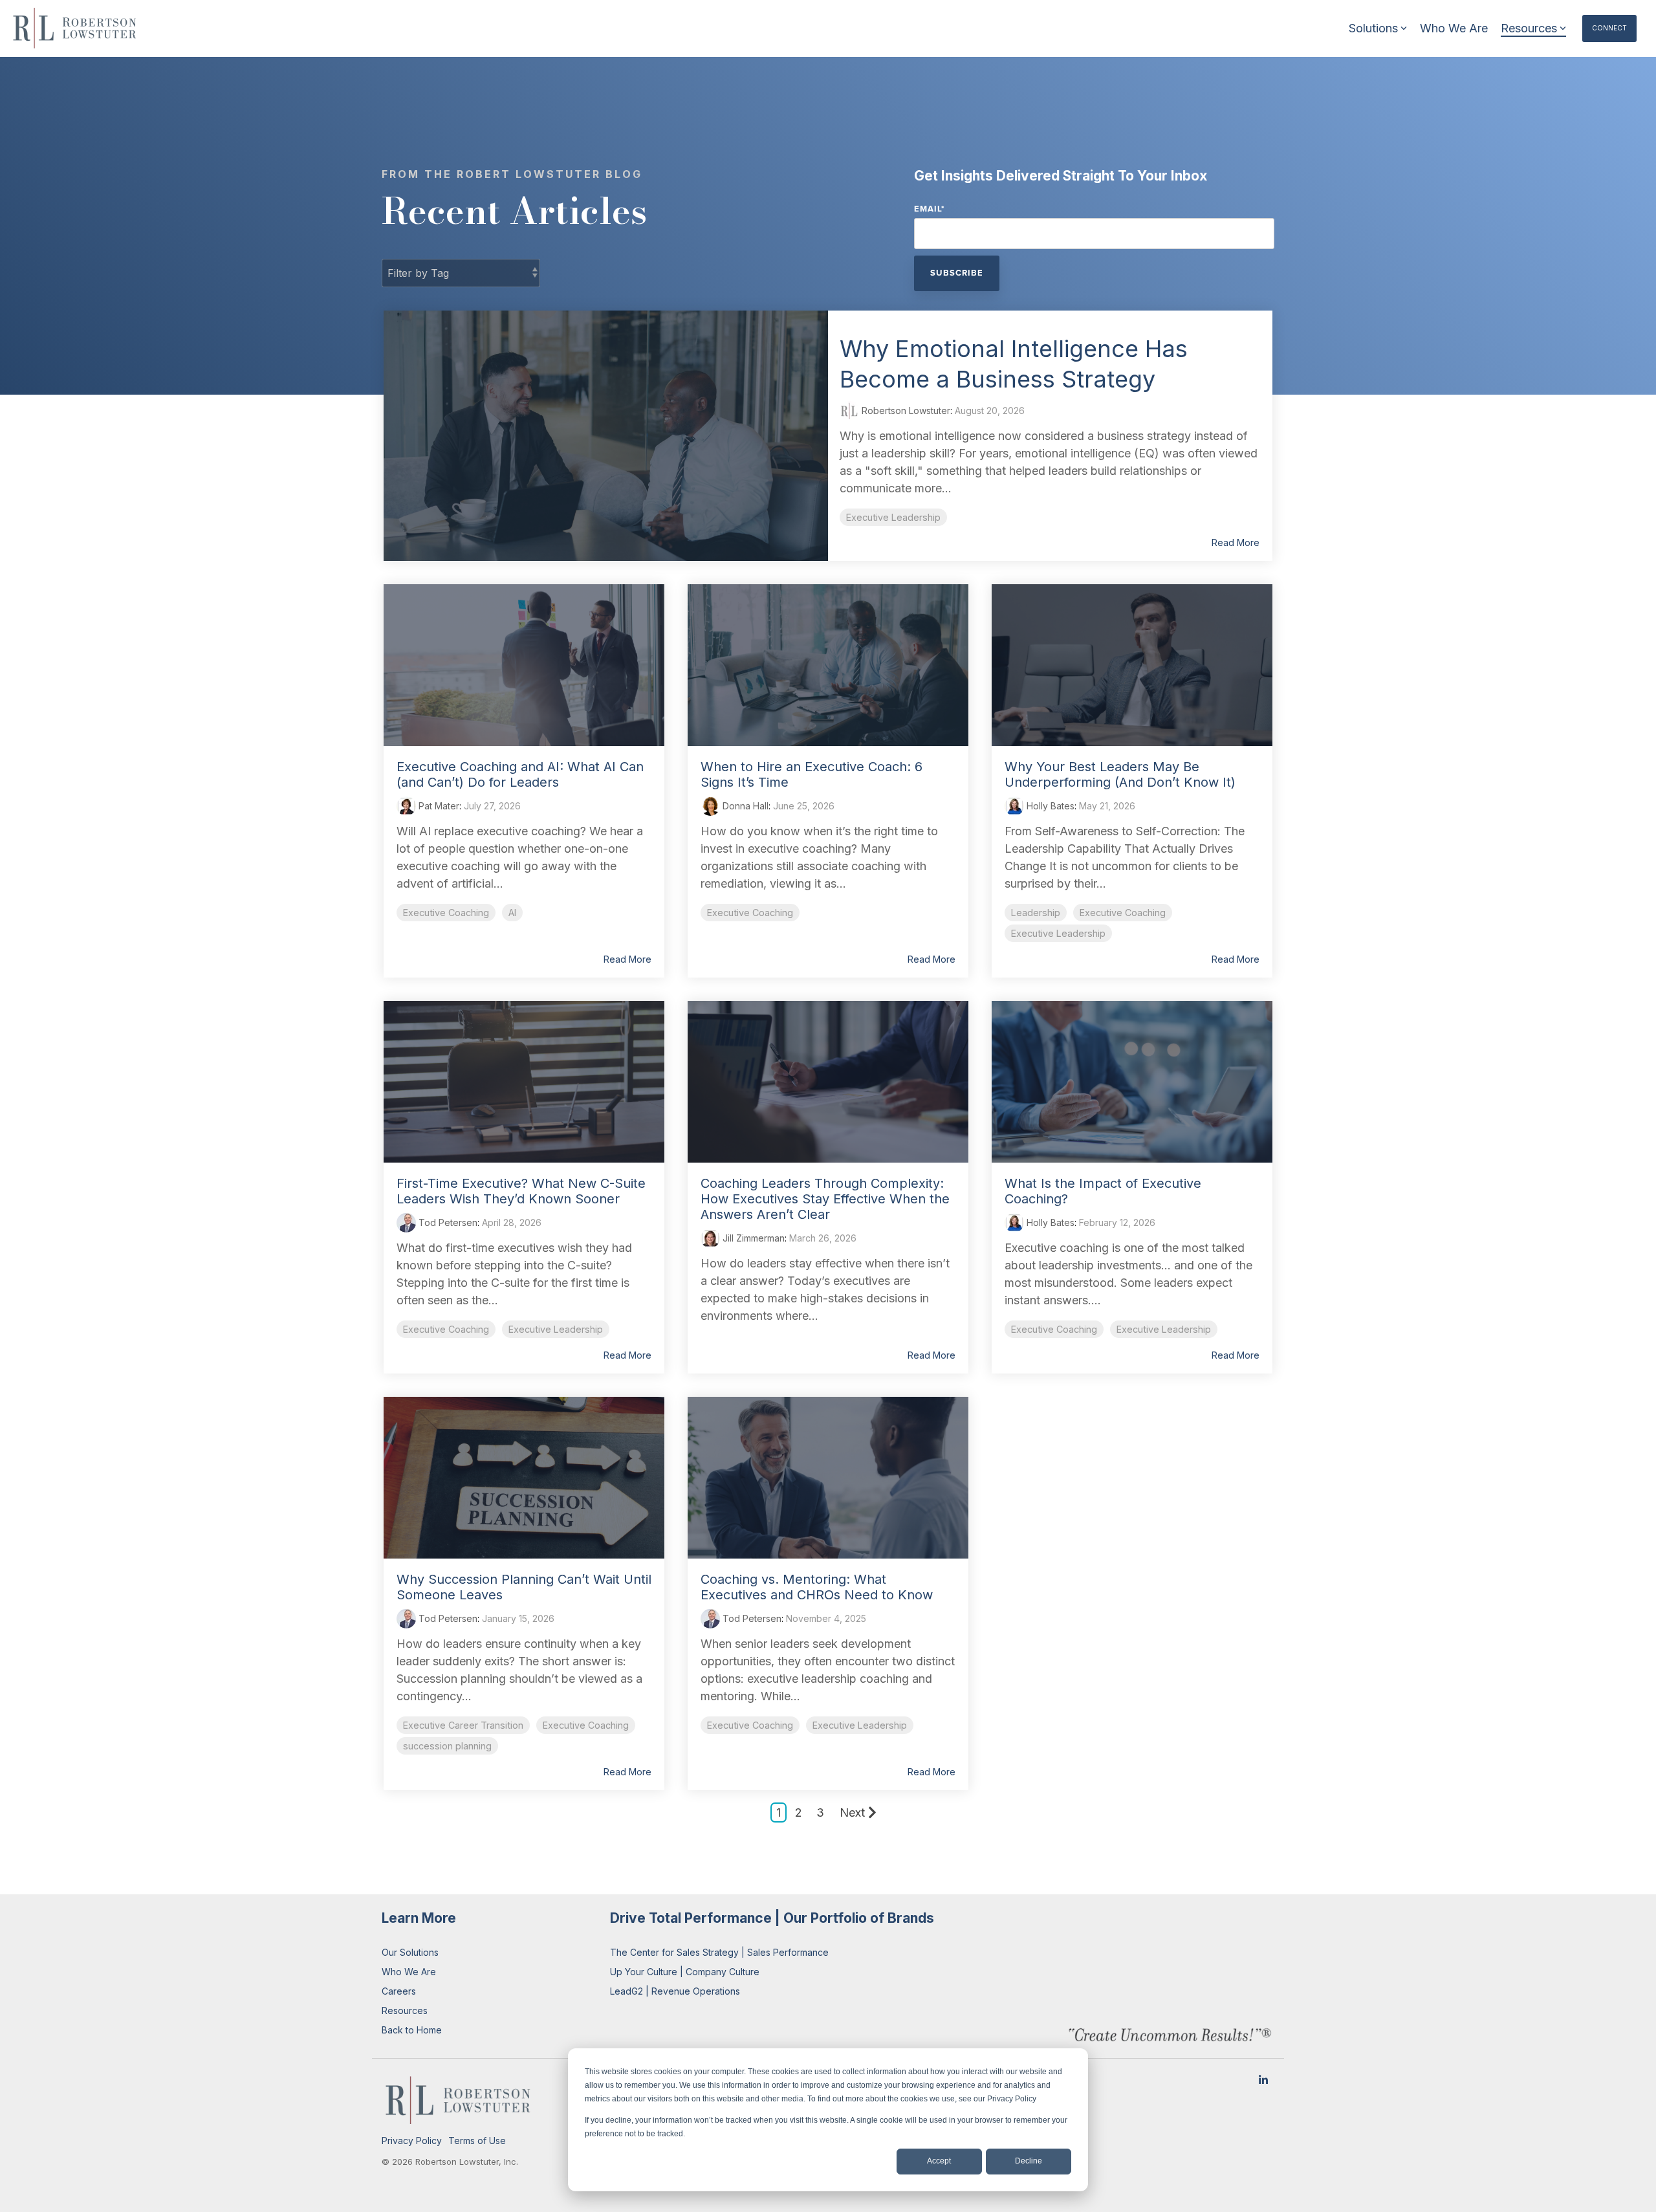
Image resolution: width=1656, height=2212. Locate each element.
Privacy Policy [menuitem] (412, 2141)
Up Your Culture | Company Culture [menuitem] (685, 1972)
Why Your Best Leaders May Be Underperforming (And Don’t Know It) (1120, 774)
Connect (1609, 28)
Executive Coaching (446, 913)
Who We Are (1454, 28)
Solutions (1373, 28)
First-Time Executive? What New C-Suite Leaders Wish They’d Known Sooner (521, 1191)
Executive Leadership (893, 517)
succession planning (447, 1746)
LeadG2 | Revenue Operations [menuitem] (675, 1991)
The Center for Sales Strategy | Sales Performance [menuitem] (719, 1952)
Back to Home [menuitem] (412, 2030)
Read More (1236, 543)
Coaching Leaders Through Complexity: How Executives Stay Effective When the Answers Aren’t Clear (825, 1199)
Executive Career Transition (463, 1725)
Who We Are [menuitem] (409, 1972)
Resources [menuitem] (405, 2010)
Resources (1529, 28)
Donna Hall (744, 806)
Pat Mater (438, 806)
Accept (939, 2161)
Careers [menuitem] (399, 1991)
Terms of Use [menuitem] (477, 2141)
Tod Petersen (447, 1222)
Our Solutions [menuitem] (410, 1952)
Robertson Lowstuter (905, 411)
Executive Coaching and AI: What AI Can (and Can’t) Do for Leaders (520, 774)
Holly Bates (1049, 806)
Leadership (1036, 913)
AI (512, 913)
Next (852, 1812)
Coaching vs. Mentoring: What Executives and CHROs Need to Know (817, 1587)
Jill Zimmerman (752, 1238)
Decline (1029, 2161)
